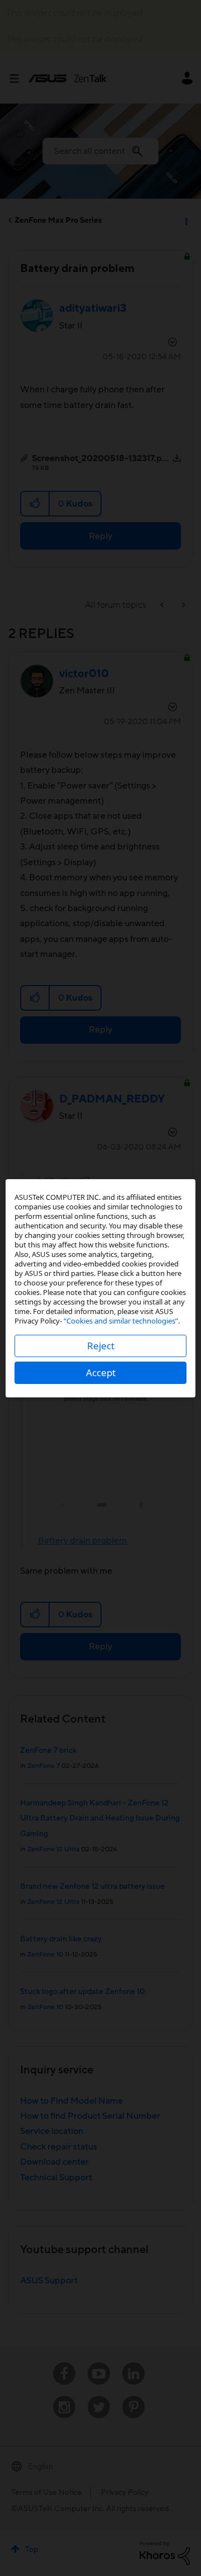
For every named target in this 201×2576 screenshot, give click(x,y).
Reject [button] (101, 1346)
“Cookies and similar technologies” (121, 1321)
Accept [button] (101, 1373)
